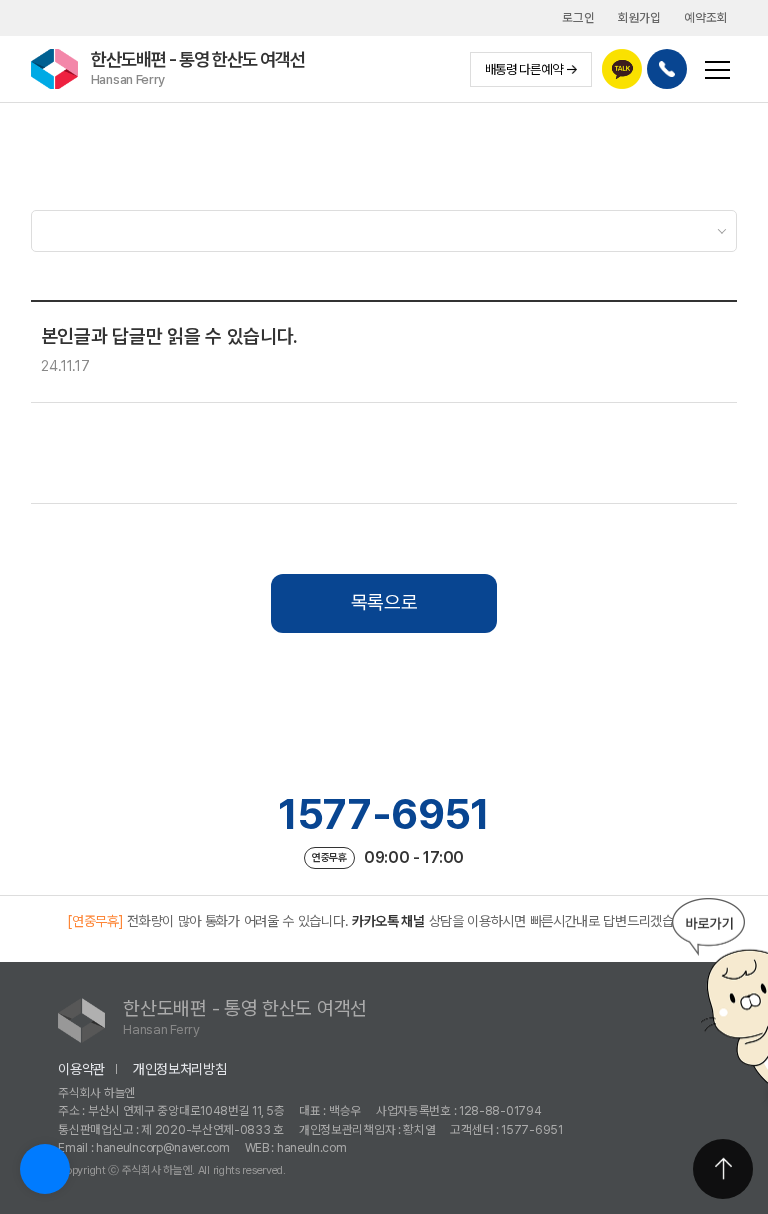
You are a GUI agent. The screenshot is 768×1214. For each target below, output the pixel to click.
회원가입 (639, 17)
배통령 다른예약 (524, 69)
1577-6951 (384, 814)
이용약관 (81, 1069)
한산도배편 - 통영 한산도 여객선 (198, 67)
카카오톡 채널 (388, 921)
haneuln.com (312, 1147)
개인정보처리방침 (180, 1069)
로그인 (578, 17)
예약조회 (705, 17)
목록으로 (384, 602)
